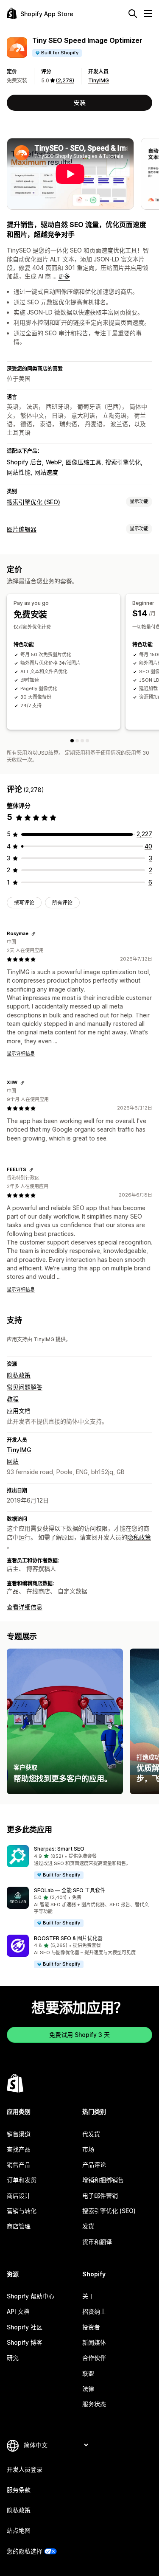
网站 (13, 1461)
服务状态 (94, 2404)
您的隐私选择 (25, 2551)
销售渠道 (19, 2134)
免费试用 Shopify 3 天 (79, 2035)
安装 (80, 103)
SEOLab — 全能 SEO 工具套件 (70, 1890)
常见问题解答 (25, 1387)
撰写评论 (24, 903)
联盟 (88, 2373)
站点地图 (19, 2530)
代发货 (91, 2134)
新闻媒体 (94, 2342)
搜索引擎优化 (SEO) (33, 502)
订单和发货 (22, 2180)
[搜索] (133, 14)
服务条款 (19, 2490)
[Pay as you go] (72, 741)
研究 (13, 2358)
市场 (88, 2149)
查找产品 (19, 2149)
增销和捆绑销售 (103, 2180)
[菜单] (148, 14)
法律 (88, 2389)
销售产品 (19, 2164)
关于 (88, 2296)
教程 (13, 1399)
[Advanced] (82, 741)
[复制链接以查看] (33, 934)
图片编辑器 (22, 529)
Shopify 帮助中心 (31, 2296)
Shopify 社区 (25, 2327)
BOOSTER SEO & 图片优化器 (68, 1938)
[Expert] (87, 741)
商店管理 (19, 2226)
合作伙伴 (94, 2358)
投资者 (91, 2327)
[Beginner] (77, 741)
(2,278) (65, 80)
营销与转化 (22, 2211)
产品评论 (94, 2164)
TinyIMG (99, 80)
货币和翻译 (97, 2242)
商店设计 (19, 2195)
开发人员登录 (25, 2469)
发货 (88, 2226)
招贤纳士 (94, 2311)
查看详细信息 (25, 1607)
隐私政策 (19, 1375)
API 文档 (18, 2311)
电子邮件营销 (100, 2195)
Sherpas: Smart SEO (59, 1849)
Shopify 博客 (25, 2342)
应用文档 (19, 1411)
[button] (79, 1862)
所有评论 (62, 903)
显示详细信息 (21, 1053)
